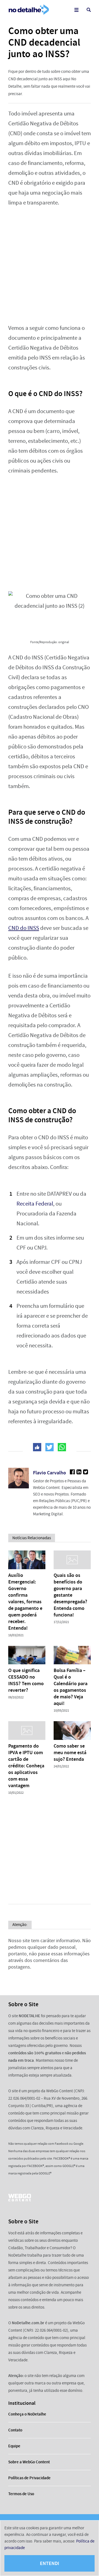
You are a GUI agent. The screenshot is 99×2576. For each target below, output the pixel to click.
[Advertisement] (50, 266)
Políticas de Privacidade (29, 2478)
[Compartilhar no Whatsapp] (62, 1447)
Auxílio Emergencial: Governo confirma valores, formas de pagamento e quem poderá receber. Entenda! (25, 1602)
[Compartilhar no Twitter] (50, 1447)
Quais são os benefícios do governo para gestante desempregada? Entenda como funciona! (70, 1595)
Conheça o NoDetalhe (27, 2414)
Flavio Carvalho (50, 1473)
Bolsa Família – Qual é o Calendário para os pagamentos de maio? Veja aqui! (71, 1687)
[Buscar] (89, 10)
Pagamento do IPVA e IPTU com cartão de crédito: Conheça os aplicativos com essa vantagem (26, 1766)
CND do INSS (24, 928)
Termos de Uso (21, 2494)
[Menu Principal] (76, 10)
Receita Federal (35, 1204)
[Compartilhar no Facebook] (37, 1447)
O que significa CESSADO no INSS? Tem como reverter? (26, 1680)
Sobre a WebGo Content (29, 2462)
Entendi (50, 2563)
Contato (15, 2430)
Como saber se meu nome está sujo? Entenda (70, 1753)
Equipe (14, 2446)
